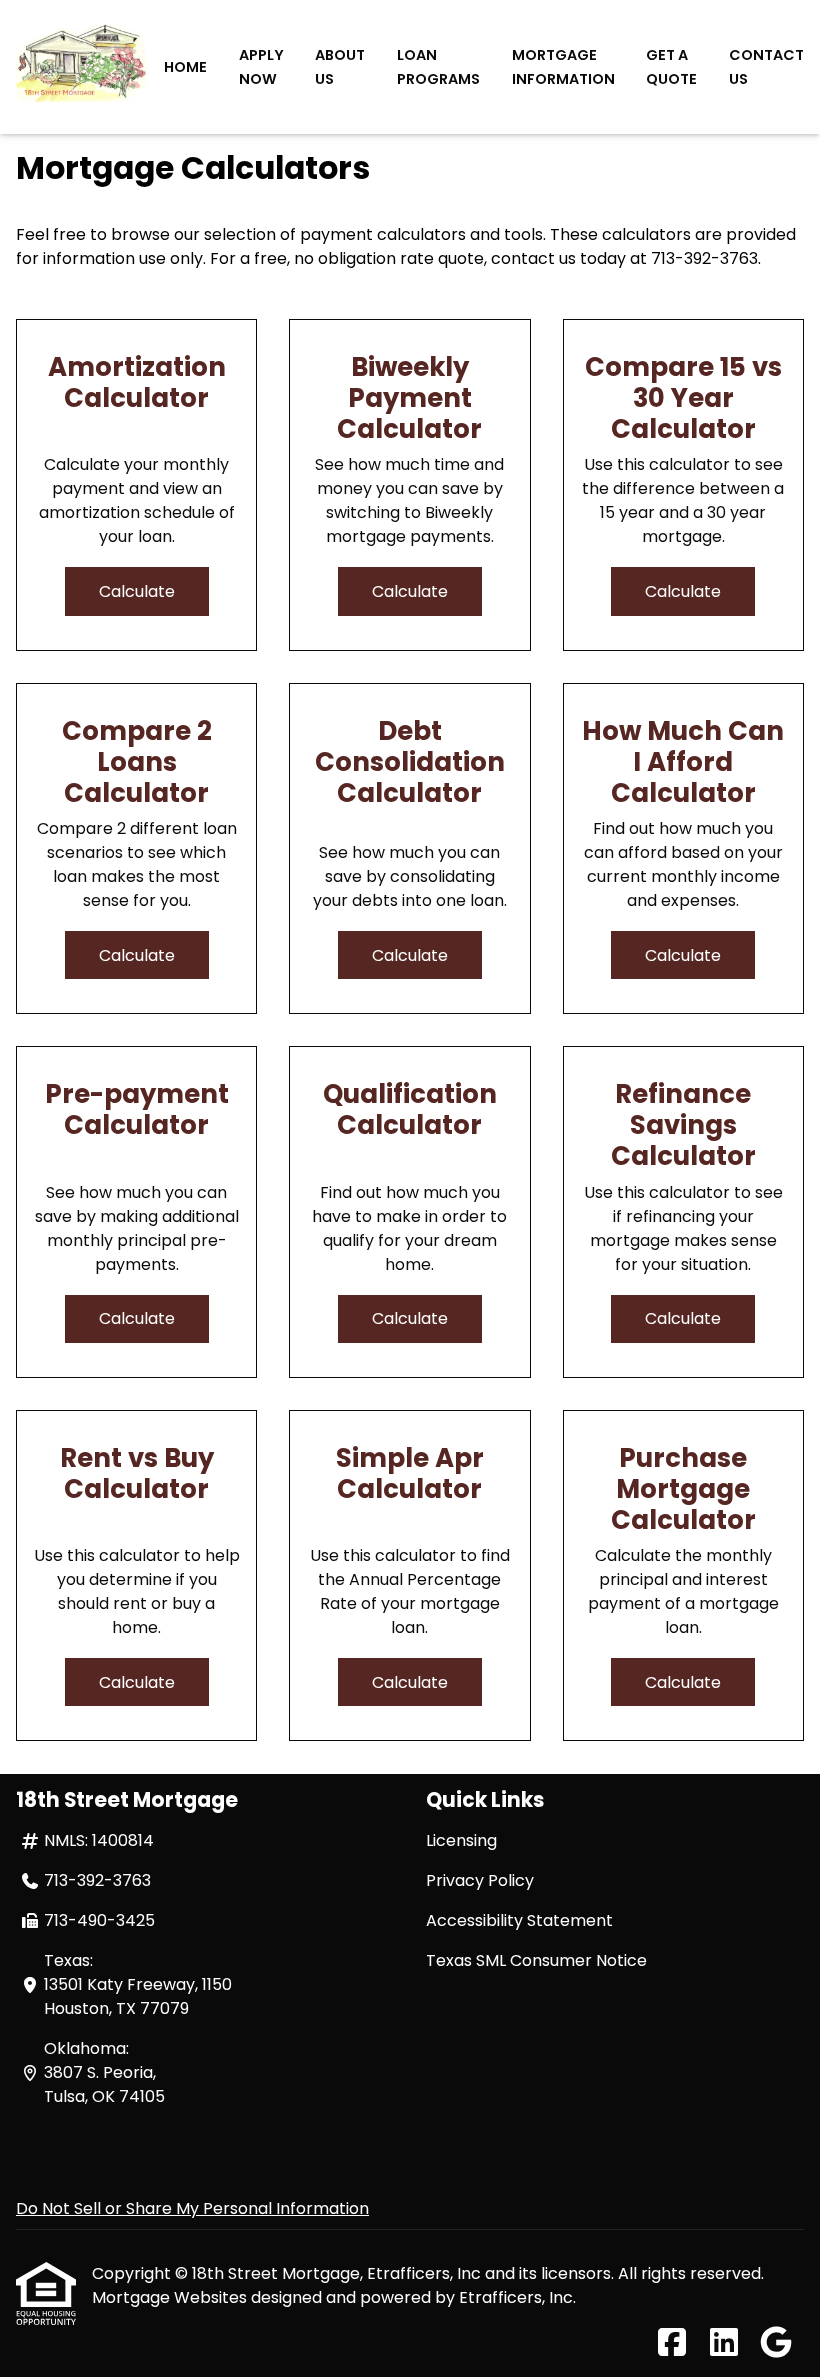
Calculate (137, 591)
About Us (340, 67)
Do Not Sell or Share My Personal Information (192, 2208)
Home (185, 67)
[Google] (776, 2343)
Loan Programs (438, 67)
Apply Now (261, 67)
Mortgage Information (563, 67)
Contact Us (766, 67)
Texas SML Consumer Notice (536, 1960)
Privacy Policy (480, 1880)
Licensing (461, 1840)
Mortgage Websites (171, 2297)
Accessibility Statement (519, 1920)
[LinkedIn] (724, 2343)
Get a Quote (671, 67)
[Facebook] (672, 2343)
